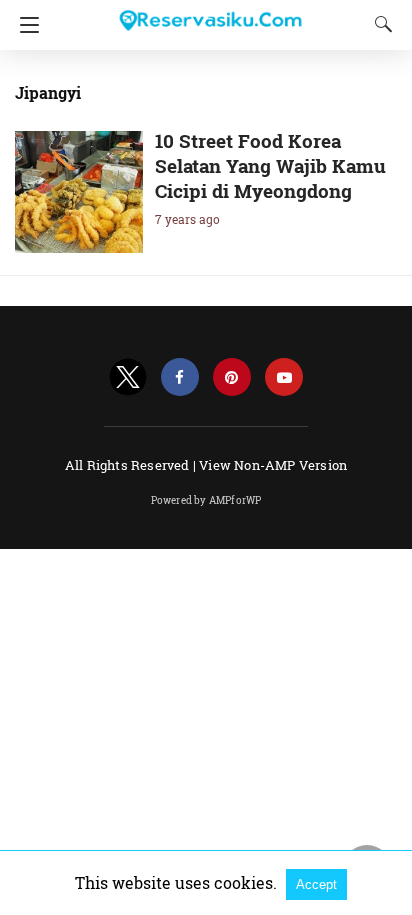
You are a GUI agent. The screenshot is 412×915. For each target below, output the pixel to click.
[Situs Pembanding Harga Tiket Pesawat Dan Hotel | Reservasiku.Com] (210, 11)
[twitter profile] (128, 377)
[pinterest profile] (232, 377)
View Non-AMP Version (273, 465)
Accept (316, 884)
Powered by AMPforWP (206, 500)
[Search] (379, 24)
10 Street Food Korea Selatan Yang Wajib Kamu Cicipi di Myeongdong (270, 165)
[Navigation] (24, 25)
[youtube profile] (284, 377)
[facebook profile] (180, 377)
